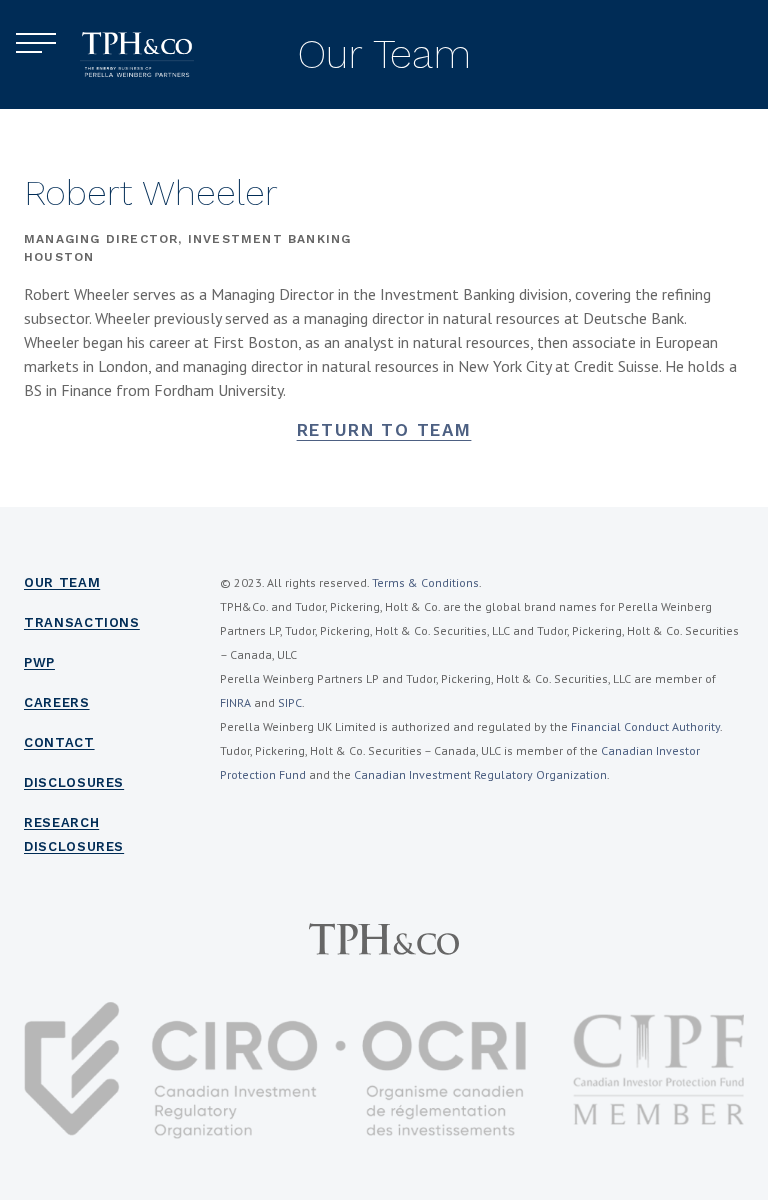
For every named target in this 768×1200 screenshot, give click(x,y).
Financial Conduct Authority (645, 726)
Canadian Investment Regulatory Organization (480, 774)
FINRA (235, 702)
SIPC (290, 702)
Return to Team (384, 430)
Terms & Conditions (425, 582)
